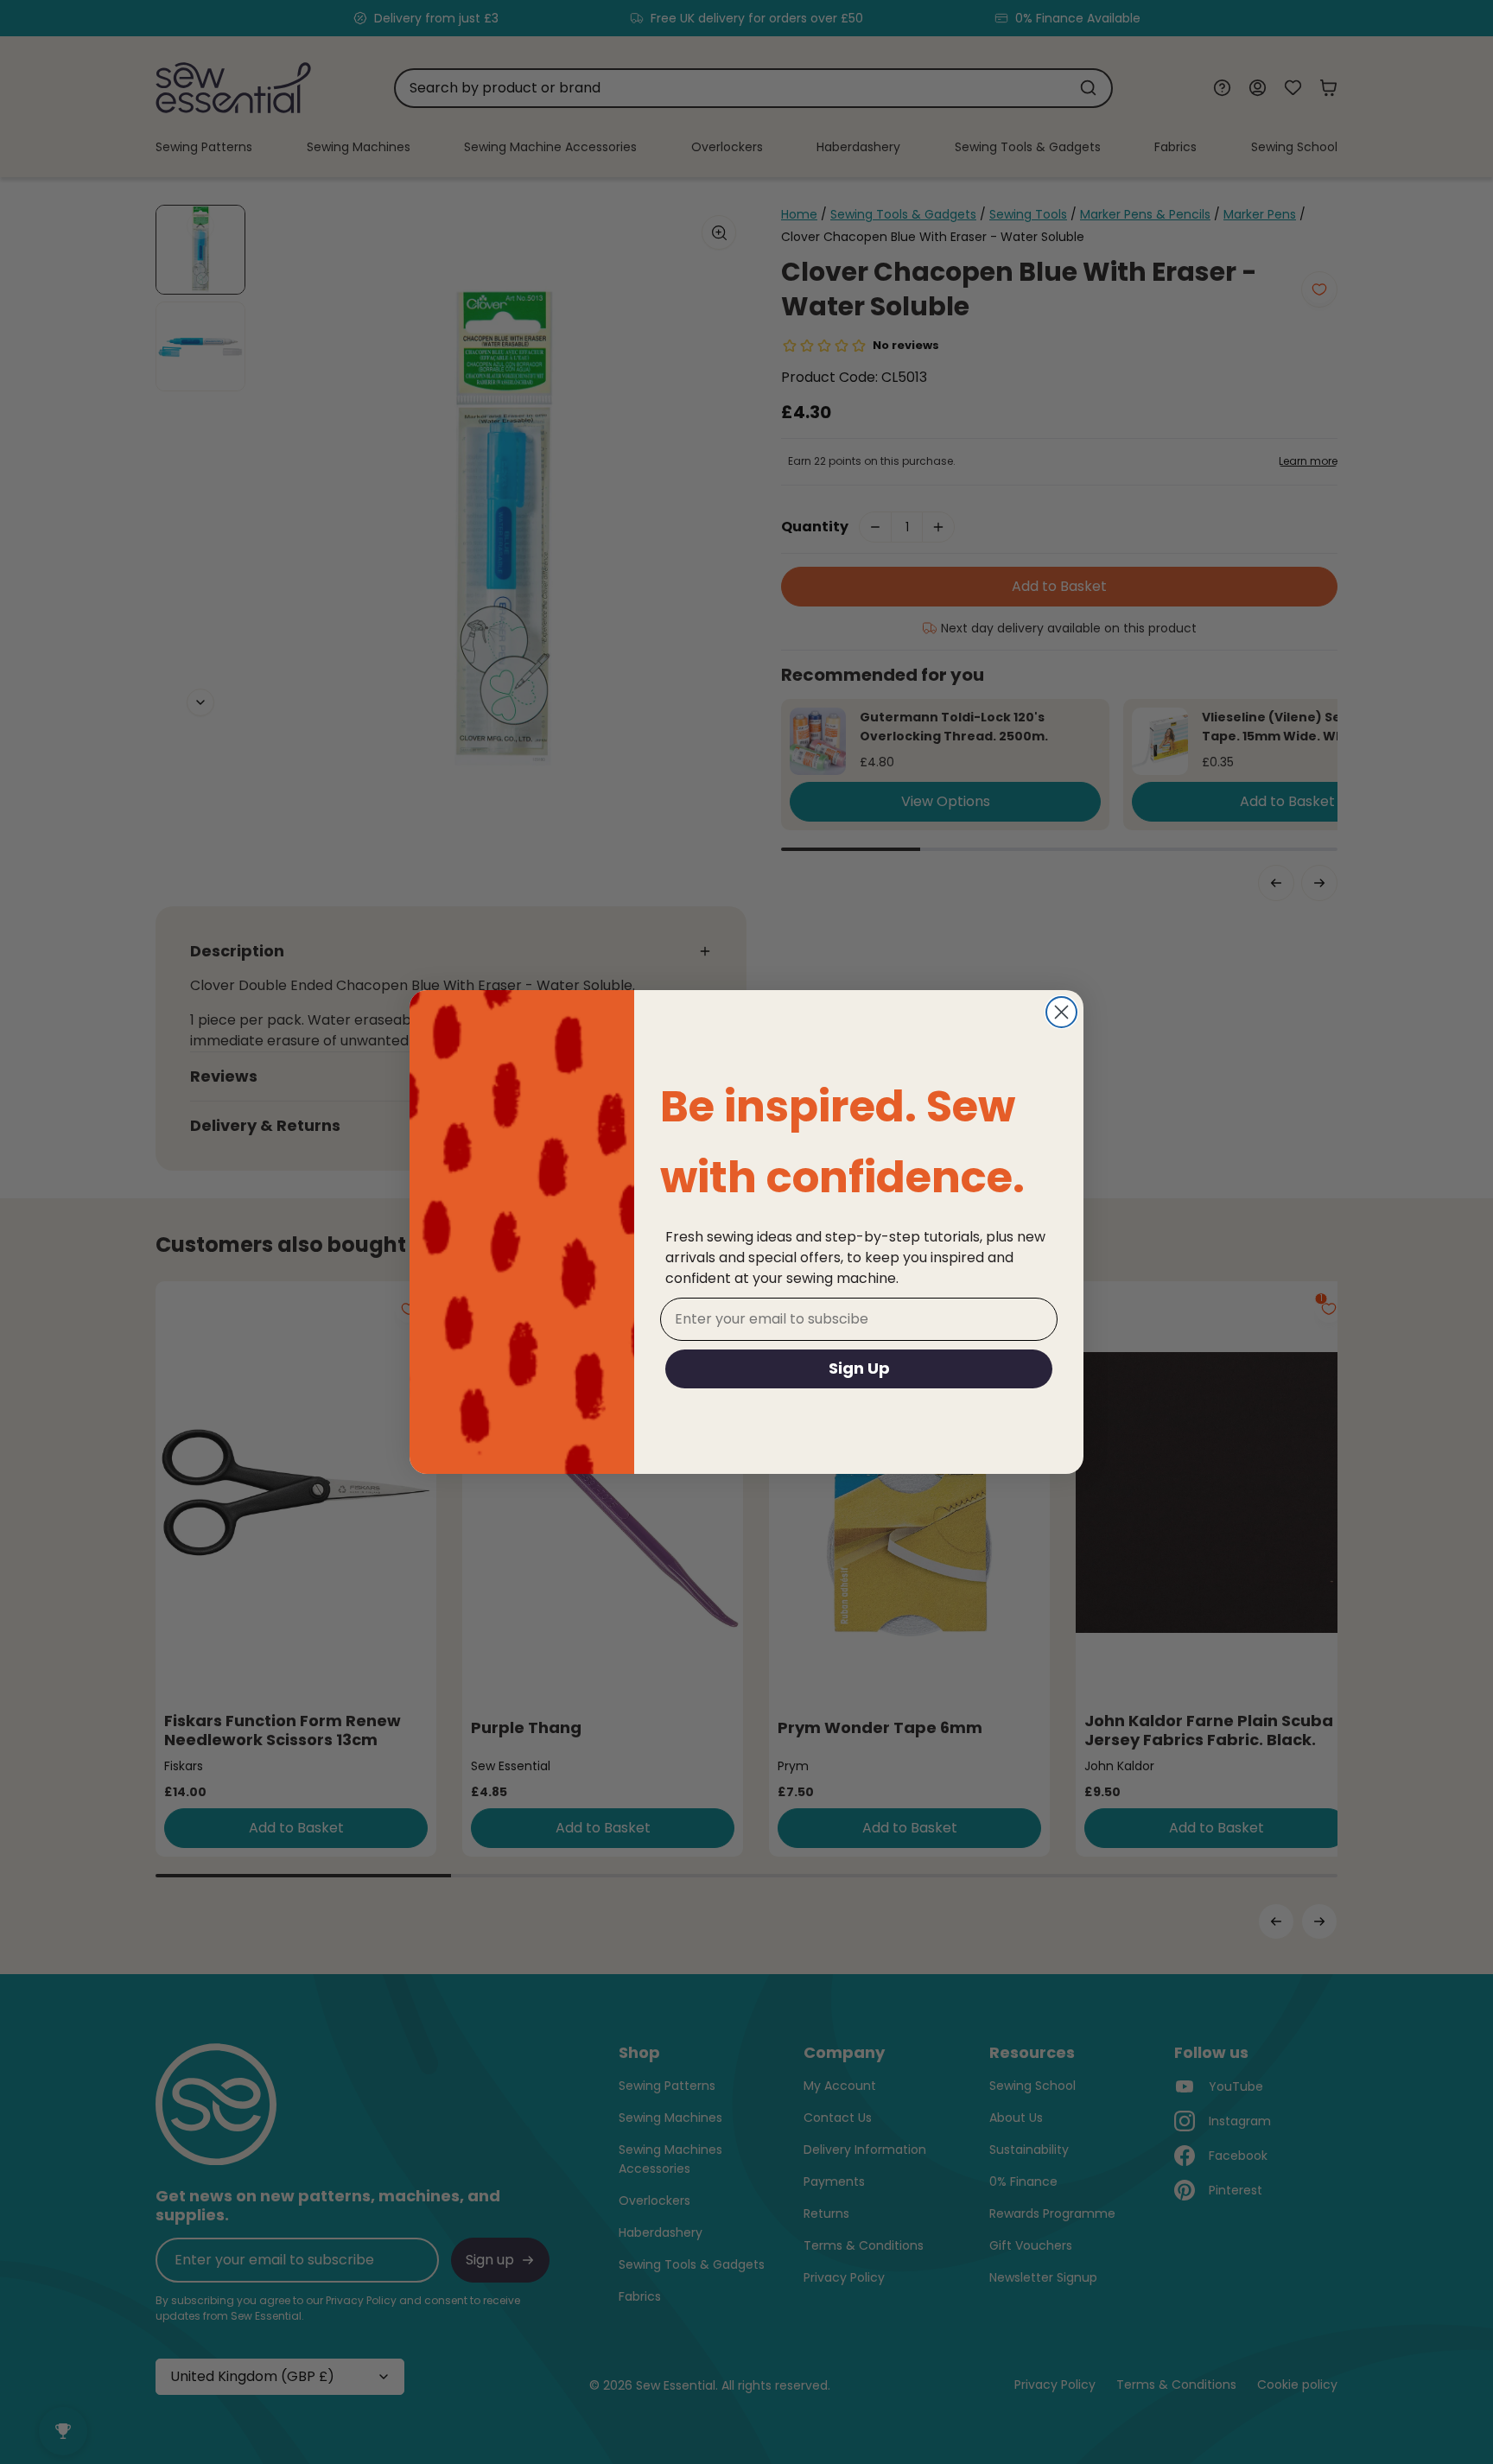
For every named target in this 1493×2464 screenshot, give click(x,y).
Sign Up (859, 1368)
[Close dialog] (1061, 1012)
